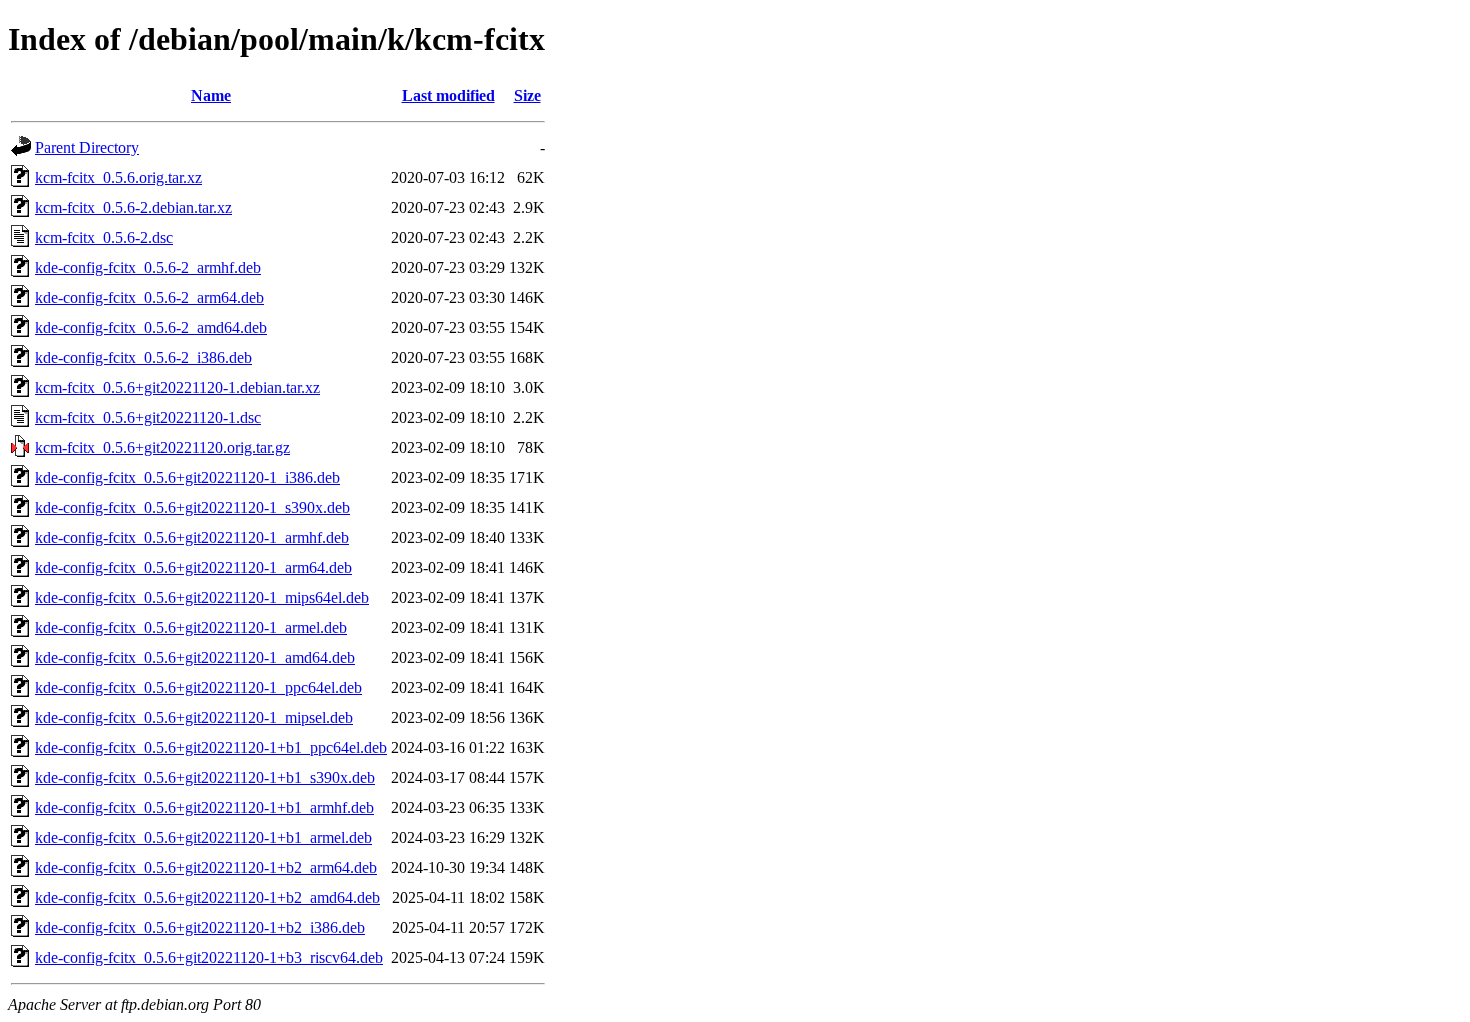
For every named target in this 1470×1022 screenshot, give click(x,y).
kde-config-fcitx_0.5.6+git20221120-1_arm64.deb (193, 567)
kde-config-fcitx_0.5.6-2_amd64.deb (151, 327)
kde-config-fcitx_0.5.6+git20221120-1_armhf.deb (192, 537)
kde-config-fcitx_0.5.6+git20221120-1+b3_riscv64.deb (209, 957)
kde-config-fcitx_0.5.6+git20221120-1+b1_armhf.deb (204, 807)
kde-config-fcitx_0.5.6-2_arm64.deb (149, 297)
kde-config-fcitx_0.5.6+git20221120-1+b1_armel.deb (203, 837)
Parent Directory (87, 147)
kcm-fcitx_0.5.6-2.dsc (104, 237)
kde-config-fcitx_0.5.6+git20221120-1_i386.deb (187, 477)
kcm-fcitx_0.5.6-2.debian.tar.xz (133, 207)
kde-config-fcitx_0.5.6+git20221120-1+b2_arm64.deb (206, 867)
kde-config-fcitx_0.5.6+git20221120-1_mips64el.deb (202, 597)
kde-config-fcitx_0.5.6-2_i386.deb (143, 357)
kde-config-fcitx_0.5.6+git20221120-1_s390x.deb (192, 507)
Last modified (448, 95)
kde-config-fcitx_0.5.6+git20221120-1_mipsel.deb (194, 717)
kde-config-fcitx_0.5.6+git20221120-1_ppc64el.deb (198, 687)
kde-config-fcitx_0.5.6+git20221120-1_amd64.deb (195, 657)
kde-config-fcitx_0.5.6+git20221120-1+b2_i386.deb (200, 927)
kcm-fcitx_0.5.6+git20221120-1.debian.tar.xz (177, 387)
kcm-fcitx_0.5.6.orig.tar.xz (118, 177)
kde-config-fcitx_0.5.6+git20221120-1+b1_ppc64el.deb (211, 747)
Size (527, 95)
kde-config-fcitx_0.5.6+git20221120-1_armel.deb (191, 627)
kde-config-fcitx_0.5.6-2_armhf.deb (148, 267)
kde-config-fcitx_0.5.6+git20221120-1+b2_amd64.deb (207, 897)
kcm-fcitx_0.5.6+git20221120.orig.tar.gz (162, 447)
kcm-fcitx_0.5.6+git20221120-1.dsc (148, 417)
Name (211, 95)
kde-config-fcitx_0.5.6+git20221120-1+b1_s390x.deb (205, 777)
